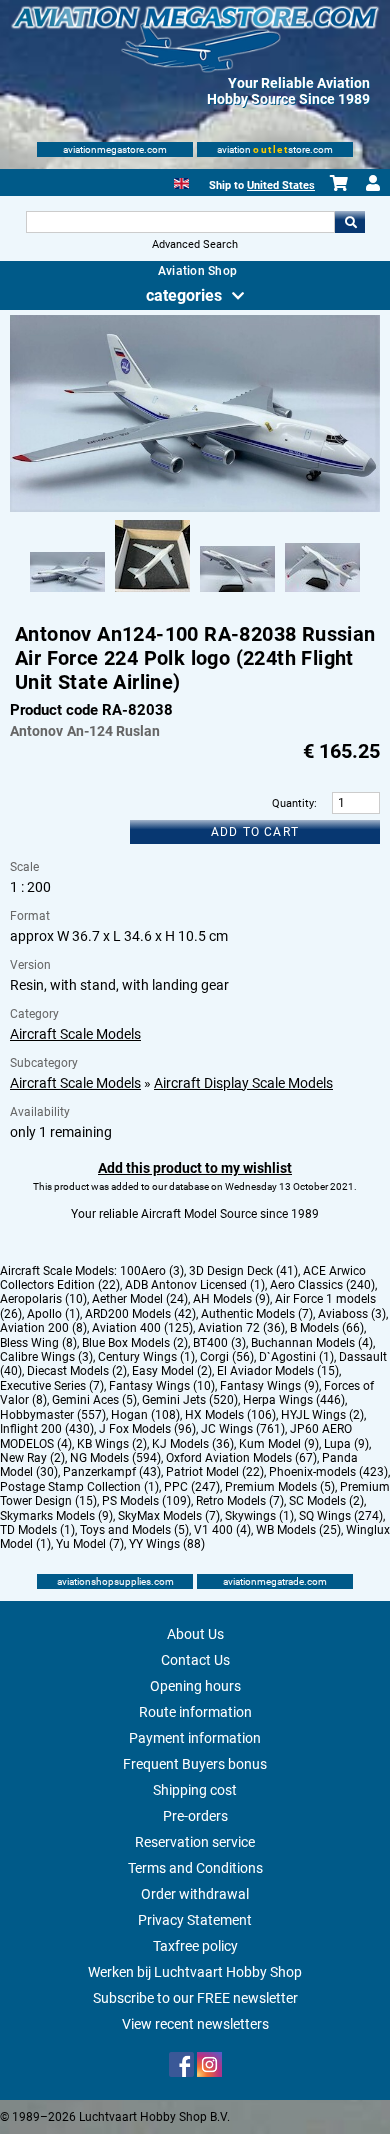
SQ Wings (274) (341, 1516)
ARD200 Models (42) (140, 1314)
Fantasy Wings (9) (269, 1386)
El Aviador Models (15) (278, 1371)
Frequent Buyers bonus (195, 1764)
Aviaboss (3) (352, 1314)
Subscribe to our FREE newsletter (195, 1998)
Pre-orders (195, 1816)
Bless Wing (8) (38, 1343)
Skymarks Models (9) (56, 1516)
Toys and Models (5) (134, 1530)
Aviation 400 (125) (142, 1328)
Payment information (195, 1738)
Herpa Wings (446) (294, 1400)
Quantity (293, 803)
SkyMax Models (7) (169, 1516)
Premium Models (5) (280, 1487)
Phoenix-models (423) (328, 1472)
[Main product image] (195, 508)
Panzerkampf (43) (112, 1472)
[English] (181, 181)
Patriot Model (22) (215, 1472)
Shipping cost (195, 1790)
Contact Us (195, 1660)
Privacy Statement (195, 1920)
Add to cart (255, 832)
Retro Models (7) (240, 1501)
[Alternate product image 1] (67, 593)
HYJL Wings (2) (322, 1415)
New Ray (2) (32, 1458)
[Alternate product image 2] (152, 593)
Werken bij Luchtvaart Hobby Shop (195, 1972)
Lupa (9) (346, 1444)
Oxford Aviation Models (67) (241, 1458)
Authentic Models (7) (257, 1314)
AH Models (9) (231, 1299)
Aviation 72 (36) (241, 1328)
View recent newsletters (195, 2024)
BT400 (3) (219, 1343)
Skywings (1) (259, 1516)
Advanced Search (195, 244)
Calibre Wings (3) (46, 1357)
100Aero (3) (152, 1271)
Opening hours (195, 1686)
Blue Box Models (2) (135, 1343)
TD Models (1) (37, 1530)
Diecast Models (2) (77, 1371)
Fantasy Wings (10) (162, 1386)
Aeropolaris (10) (43, 1299)
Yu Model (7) (90, 1544)
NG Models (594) (115, 1458)
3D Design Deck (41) (243, 1271)
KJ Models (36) (193, 1444)
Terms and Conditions (195, 1868)
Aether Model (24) (140, 1299)
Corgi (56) (227, 1357)
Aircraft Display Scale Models (243, 1083)
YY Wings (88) (167, 1544)
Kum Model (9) (279, 1444)
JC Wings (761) (243, 1429)
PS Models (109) (146, 1501)
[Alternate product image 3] (237, 593)
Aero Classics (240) (322, 1285)
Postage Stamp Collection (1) (79, 1487)
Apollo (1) (53, 1314)
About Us (195, 1634)
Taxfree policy (195, 1946)
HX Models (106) (230, 1415)
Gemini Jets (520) (190, 1400)
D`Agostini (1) (296, 1357)
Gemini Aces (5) (94, 1400)
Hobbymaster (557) (53, 1415)
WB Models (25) (298, 1530)
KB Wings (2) (112, 1444)
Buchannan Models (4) (312, 1343)
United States (281, 185)
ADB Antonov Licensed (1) (195, 1285)
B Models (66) (327, 1328)
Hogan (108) (145, 1415)
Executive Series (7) (52, 1386)
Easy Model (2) (172, 1371)
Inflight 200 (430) (47, 1429)
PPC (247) (192, 1487)
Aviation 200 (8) (43, 1328)
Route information (195, 1712)
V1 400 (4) (222, 1530)
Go (350, 222)
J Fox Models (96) (147, 1429)
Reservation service (195, 1842)
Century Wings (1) (146, 1357)
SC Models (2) (326, 1501)
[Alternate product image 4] (322, 593)
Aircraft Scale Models (75, 1034)
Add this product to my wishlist (195, 1168)
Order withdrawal (195, 1894)
